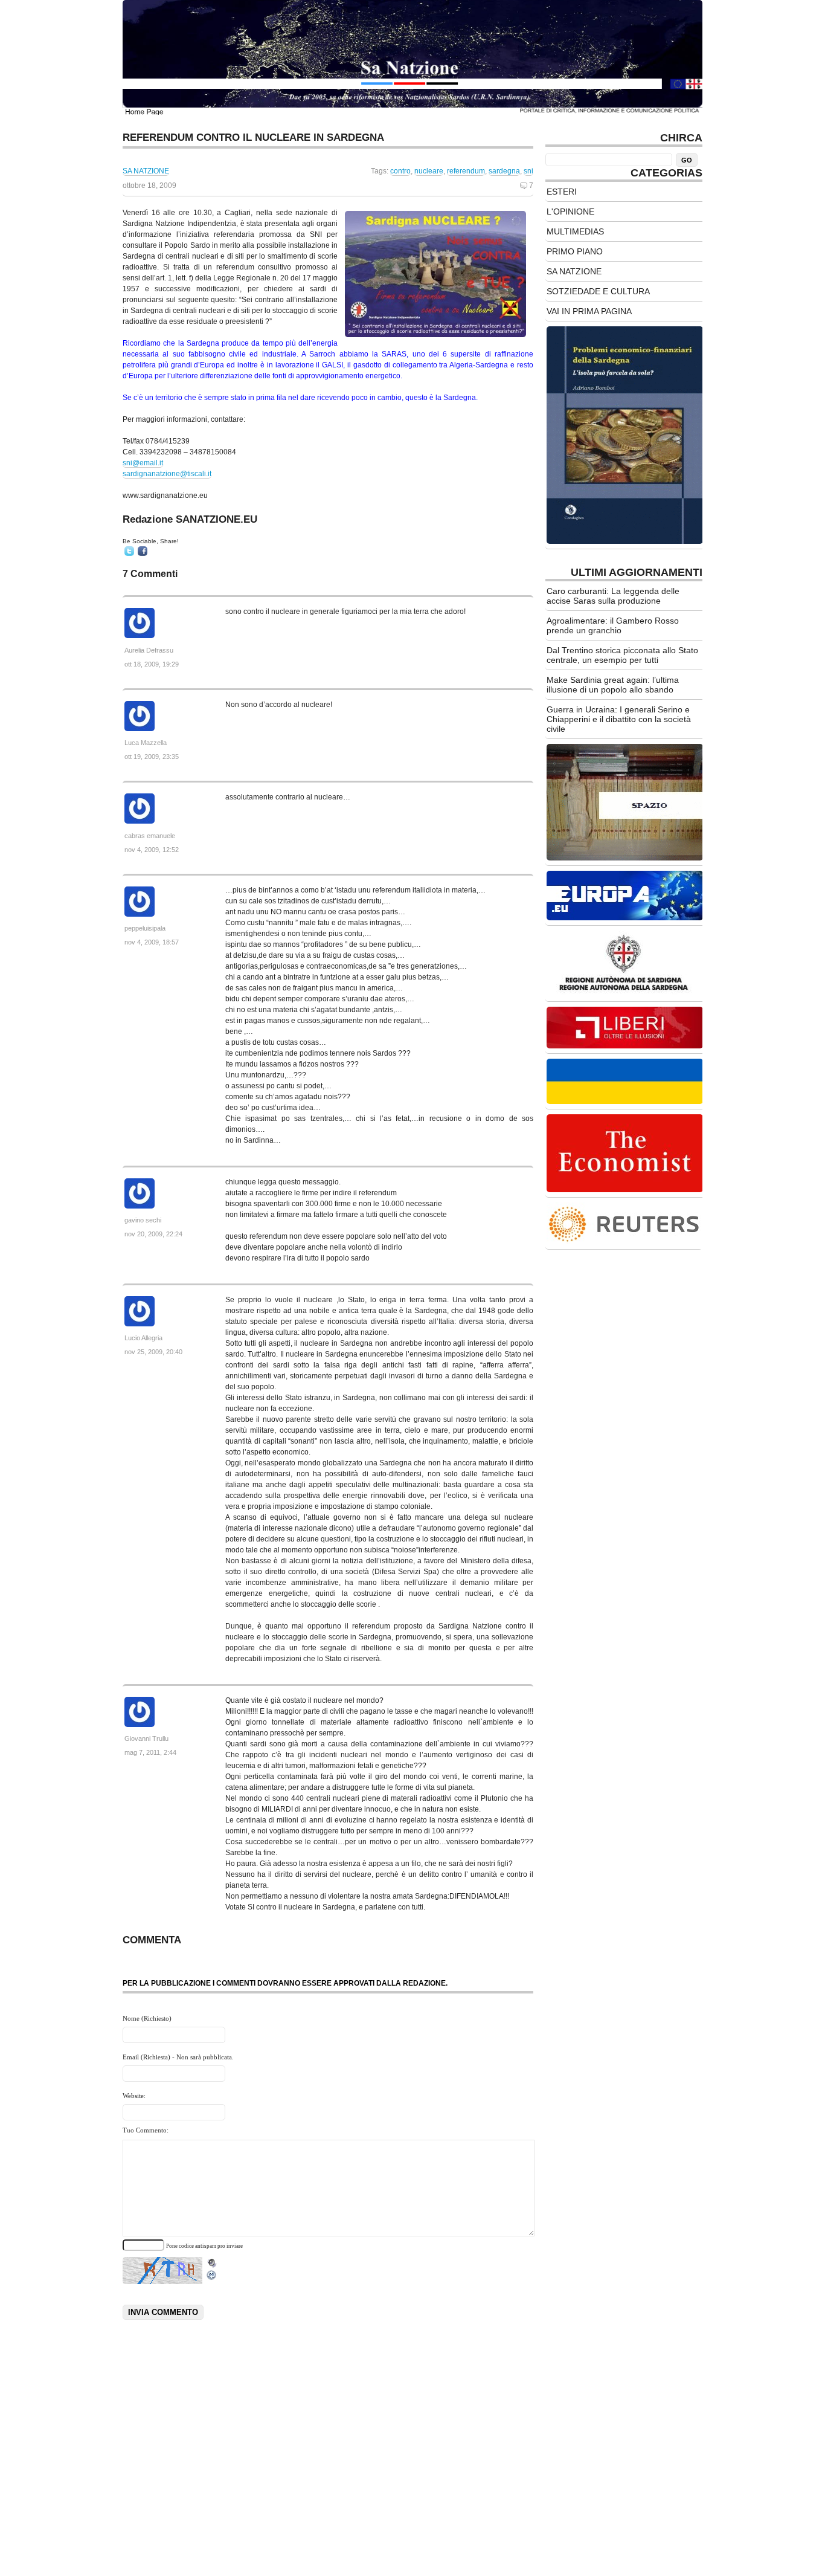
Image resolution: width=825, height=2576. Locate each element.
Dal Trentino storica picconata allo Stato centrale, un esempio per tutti (622, 655)
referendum (466, 171)
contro (400, 171)
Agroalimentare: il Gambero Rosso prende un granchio (613, 625)
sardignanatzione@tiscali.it (167, 474)
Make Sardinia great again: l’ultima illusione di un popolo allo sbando (613, 685)
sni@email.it (143, 463)
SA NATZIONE (146, 171)
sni (528, 171)
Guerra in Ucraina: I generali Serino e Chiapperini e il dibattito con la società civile (619, 719)
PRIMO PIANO (575, 251)
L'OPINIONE (570, 211)
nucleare (429, 171)
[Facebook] (143, 551)
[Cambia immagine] (212, 2278)
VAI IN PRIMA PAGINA (589, 311)
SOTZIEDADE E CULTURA (598, 291)
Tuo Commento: (146, 2130)
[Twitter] (129, 551)
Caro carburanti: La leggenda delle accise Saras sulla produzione (613, 596)
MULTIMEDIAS (575, 231)
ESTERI (562, 192)
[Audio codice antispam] (212, 2260)
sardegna (504, 171)
